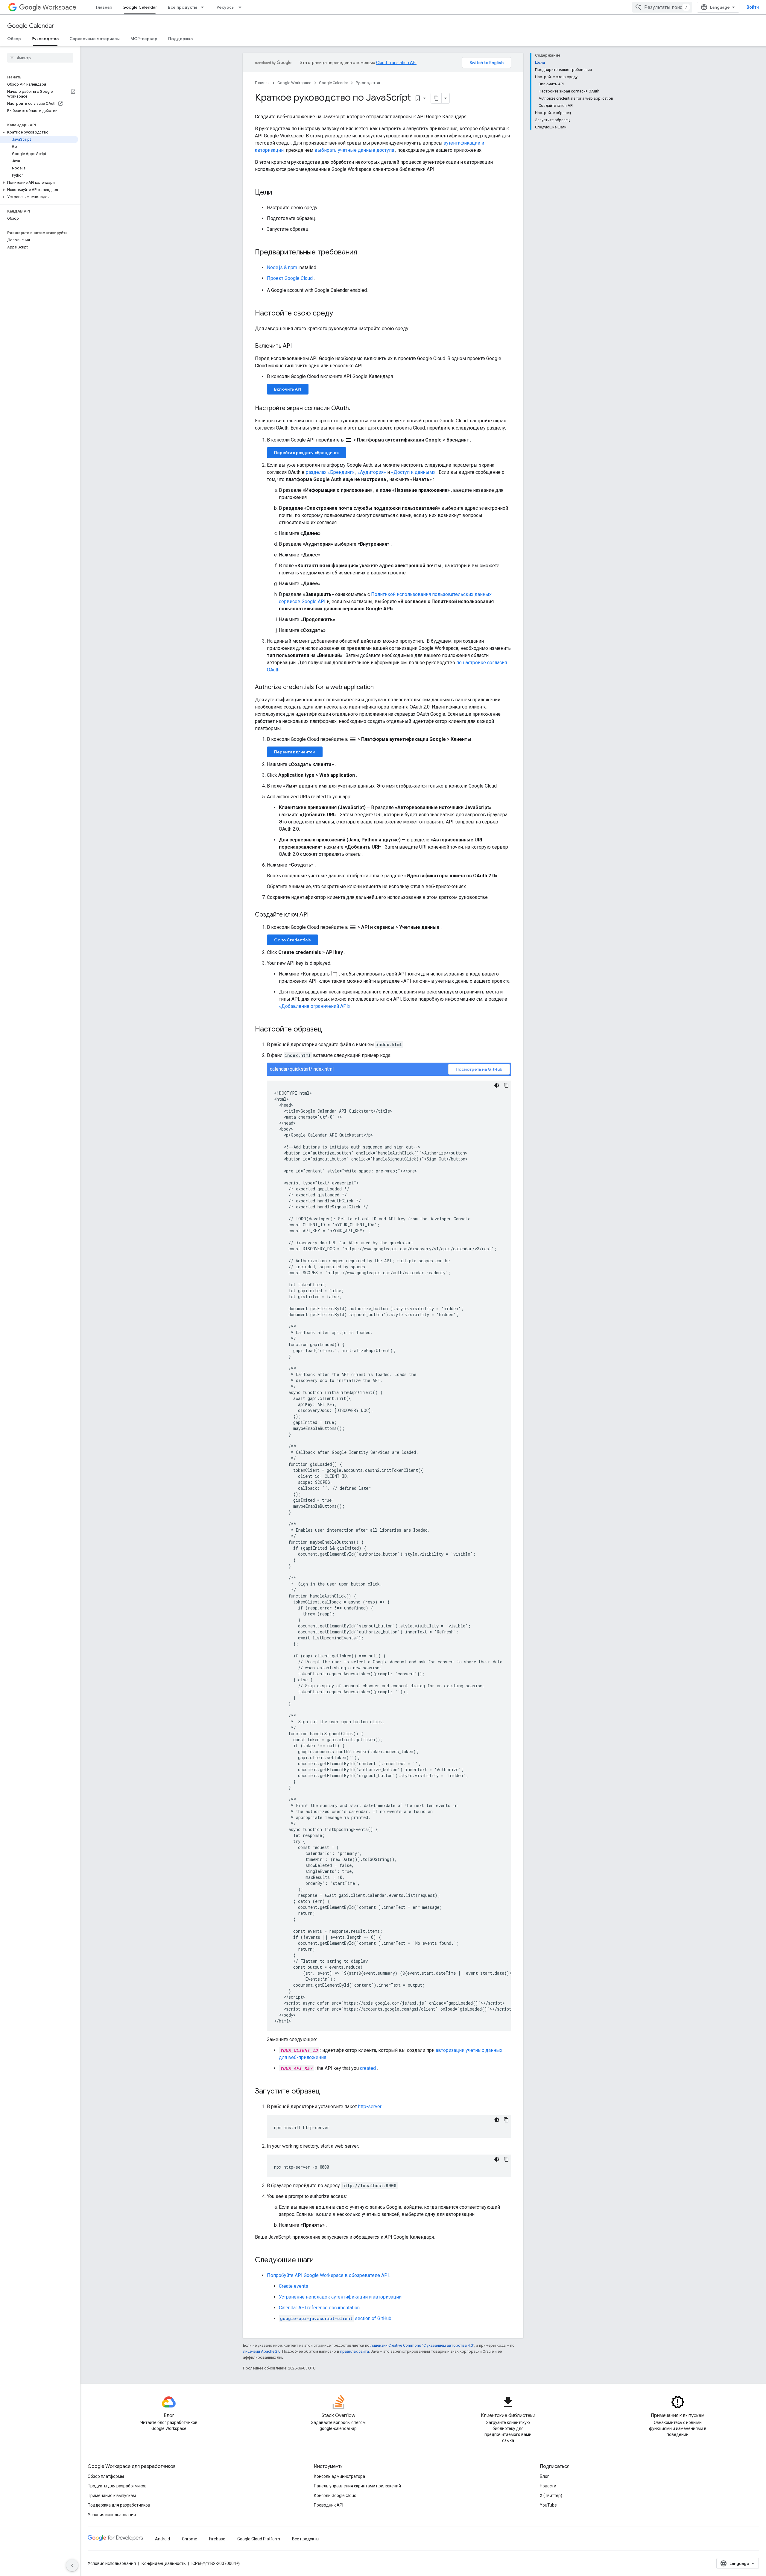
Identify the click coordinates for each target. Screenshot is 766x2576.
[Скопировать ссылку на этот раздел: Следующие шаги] (320, 2261)
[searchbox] (40, 58)
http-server (370, 2107)
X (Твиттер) (551, 2495)
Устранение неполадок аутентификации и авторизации (340, 2297)
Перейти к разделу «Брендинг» (307, 453)
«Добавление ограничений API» (315, 1006)
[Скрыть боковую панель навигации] (72, 2565)
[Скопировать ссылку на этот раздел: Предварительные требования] (363, 253)
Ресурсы (226, 7)
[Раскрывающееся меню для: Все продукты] (204, 7)
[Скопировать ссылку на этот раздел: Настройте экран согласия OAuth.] (356, 409)
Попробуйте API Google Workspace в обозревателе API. (328, 2275)
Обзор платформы (106, 2476)
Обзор (14, 39)
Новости (548, 2486)
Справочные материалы (95, 39)
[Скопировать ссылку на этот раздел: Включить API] (298, 346)
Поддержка (180, 39)
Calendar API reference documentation (319, 2308)
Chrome (190, 2539)
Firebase (217, 2539)
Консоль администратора (339, 2476)
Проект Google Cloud (290, 278)
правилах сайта (355, 2351)
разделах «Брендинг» (330, 472)
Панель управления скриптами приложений (357, 2486)
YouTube (548, 2505)
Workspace (59, 7)
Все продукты (182, 7)
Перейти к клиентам (295, 752)
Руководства (45, 39)
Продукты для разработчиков (117, 2486)
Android (162, 2539)
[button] (39, 132)
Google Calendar (140, 7)
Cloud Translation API (396, 63)
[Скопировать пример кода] (506, 1085)
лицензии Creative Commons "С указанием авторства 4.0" (422, 2345)
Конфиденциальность (164, 2563)
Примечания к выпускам (112, 2495)
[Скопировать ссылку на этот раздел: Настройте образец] (328, 1030)
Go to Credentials (292, 940)
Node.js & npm (282, 267)
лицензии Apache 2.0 (262, 2351)
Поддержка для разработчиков (119, 2505)
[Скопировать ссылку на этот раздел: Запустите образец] (326, 2092)
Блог (544, 2476)
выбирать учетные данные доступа (354, 150)
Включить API (288, 389)
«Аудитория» (372, 472)
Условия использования (112, 2515)
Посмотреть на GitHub (479, 1069)
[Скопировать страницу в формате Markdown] (436, 98)
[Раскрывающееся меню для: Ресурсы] (242, 7)
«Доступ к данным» (413, 472)
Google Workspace (294, 83)
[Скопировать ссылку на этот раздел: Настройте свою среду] (339, 314)
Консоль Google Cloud (335, 2495)
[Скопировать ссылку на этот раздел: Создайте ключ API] (314, 915)
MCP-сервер (144, 39)
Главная (104, 7)
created (368, 2068)
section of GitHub (336, 2318)
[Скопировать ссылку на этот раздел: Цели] (278, 193)
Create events (294, 2286)
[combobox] (662, 7)
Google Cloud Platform (259, 2539)
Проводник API (329, 2505)
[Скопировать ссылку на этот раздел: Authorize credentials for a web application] (380, 688)
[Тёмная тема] (497, 1085)
